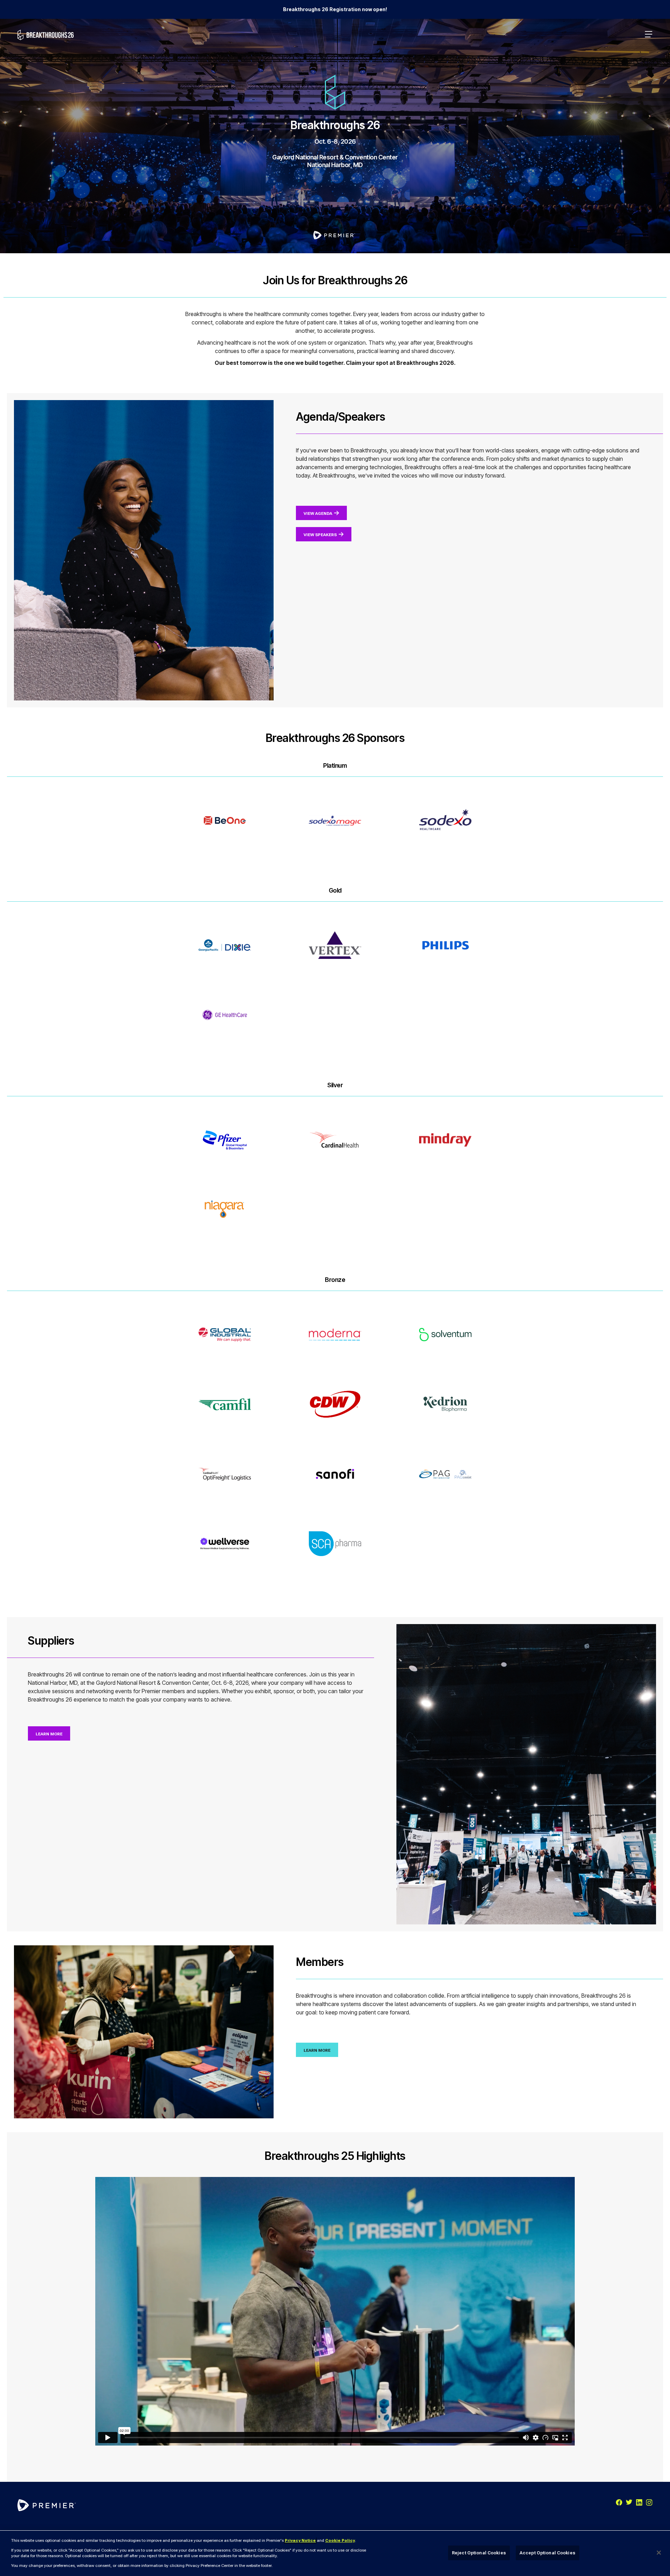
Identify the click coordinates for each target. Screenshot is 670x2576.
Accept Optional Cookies (548, 2553)
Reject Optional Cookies (479, 2553)
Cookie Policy (340, 2540)
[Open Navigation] (649, 35)
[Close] (659, 2553)
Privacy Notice (300, 2540)
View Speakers (320, 535)
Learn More (49, 1734)
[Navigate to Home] (46, 35)
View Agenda (318, 513)
